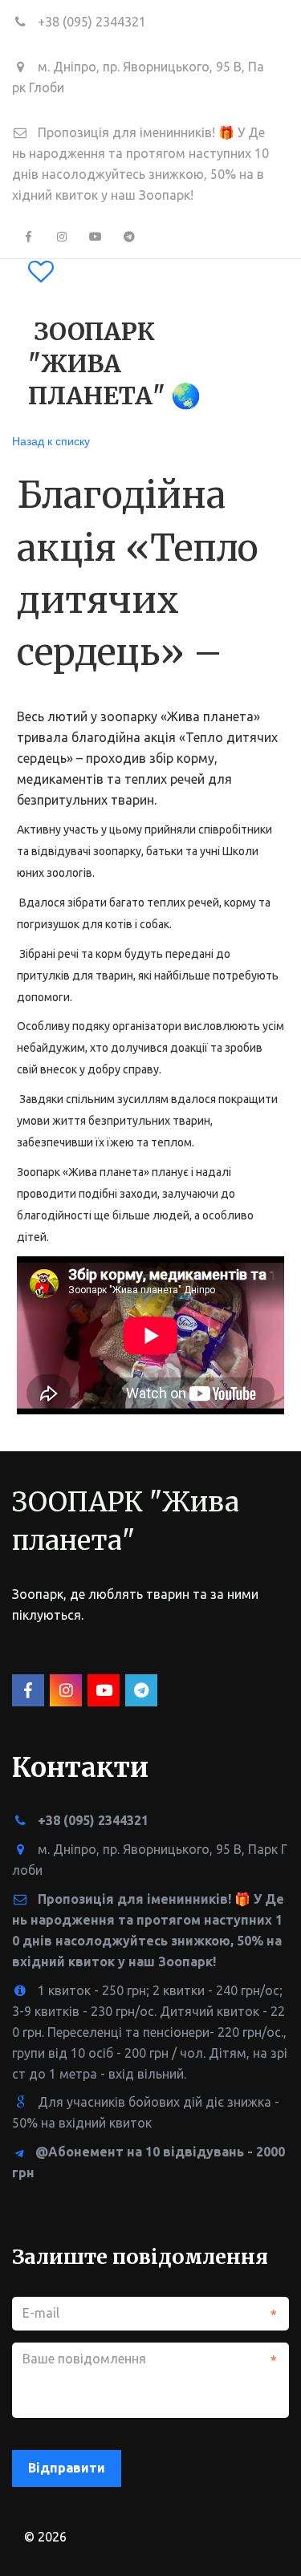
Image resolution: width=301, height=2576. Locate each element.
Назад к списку (51, 440)
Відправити (67, 2468)
